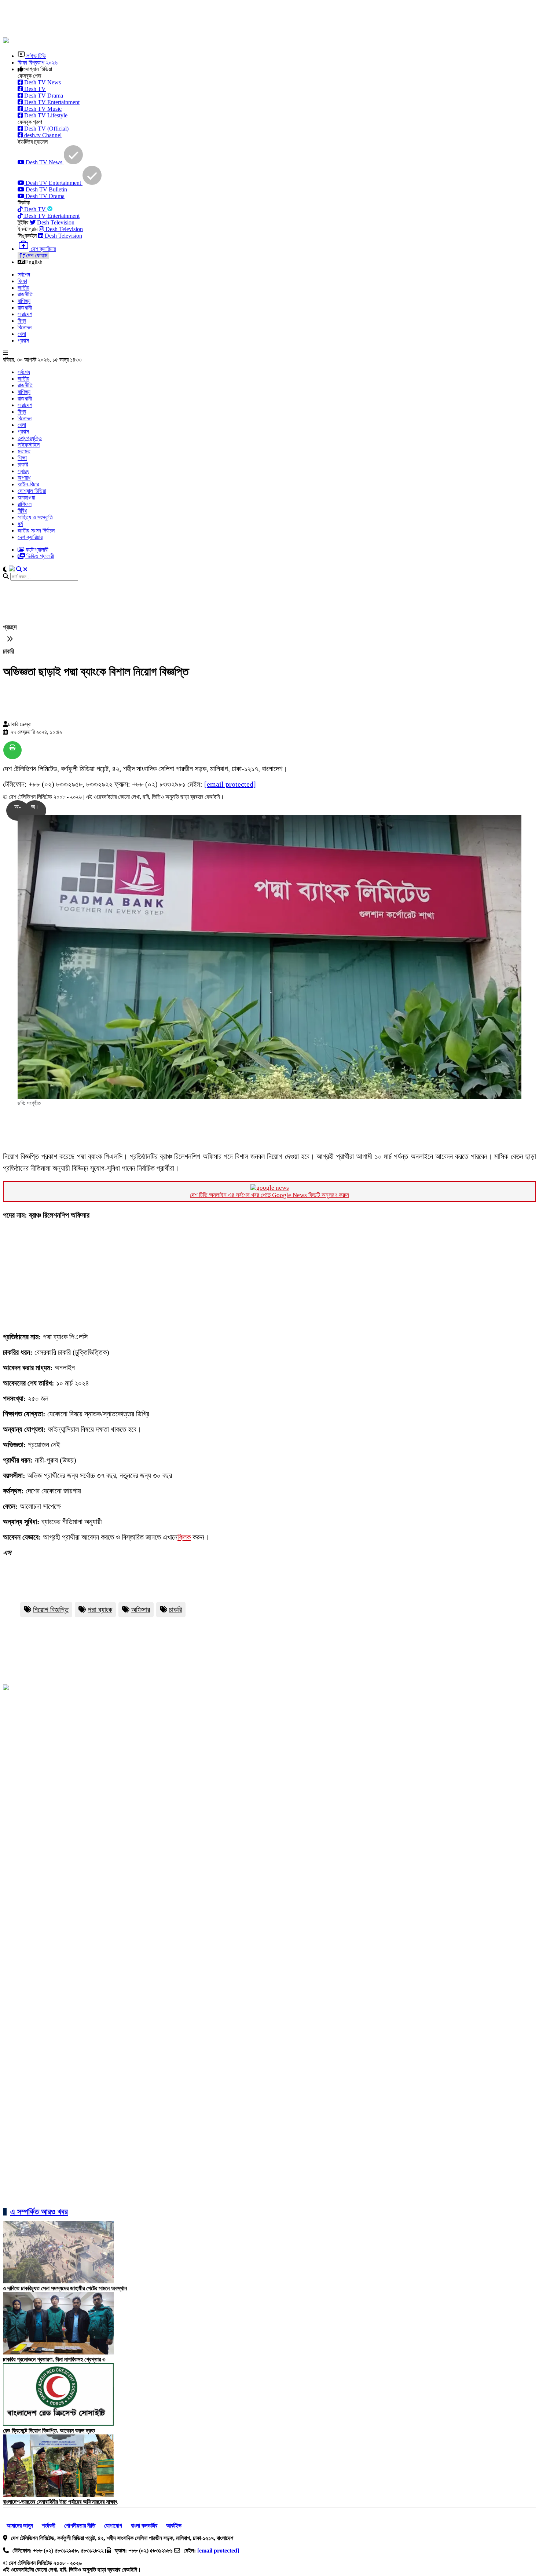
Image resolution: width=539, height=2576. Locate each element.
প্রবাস (23, 341)
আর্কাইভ (174, 2526)
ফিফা (22, 281)
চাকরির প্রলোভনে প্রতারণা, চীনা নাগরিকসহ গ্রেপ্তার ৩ (54, 2359)
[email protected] (230, 784)
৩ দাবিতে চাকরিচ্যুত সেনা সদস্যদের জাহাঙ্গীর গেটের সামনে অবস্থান (65, 2288)
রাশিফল (25, 504)
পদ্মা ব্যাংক (100, 1610)
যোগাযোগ (113, 2526)
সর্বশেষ (24, 275)
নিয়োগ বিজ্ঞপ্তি (51, 1610)
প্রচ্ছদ (10, 627)
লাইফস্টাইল (29, 445)
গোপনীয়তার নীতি (80, 2526)
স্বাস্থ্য (23, 471)
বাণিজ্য (24, 301)
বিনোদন (25, 327)
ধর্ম (20, 524)
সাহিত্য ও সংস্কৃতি (35, 517)
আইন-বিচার (28, 484)
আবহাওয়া (26, 497)
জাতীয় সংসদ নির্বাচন (36, 530)
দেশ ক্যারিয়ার (30, 537)
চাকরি (23, 464)
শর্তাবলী (49, 2526)
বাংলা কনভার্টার (144, 2526)
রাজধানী (25, 308)
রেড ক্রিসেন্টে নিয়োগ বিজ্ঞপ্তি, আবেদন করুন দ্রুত (49, 2431)
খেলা (22, 334)
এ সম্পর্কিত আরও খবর (39, 2212)
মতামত (24, 451)
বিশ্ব (22, 321)
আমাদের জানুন (20, 2526)
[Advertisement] (181, 19)
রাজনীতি (25, 294)
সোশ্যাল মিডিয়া (32, 491)
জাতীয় (23, 288)
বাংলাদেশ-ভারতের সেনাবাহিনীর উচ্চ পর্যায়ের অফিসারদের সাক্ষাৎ (60, 2502)
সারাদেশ (25, 314)
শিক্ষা (22, 458)
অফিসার (141, 1610)
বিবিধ (22, 511)
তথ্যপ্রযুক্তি (30, 438)
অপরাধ (24, 478)
